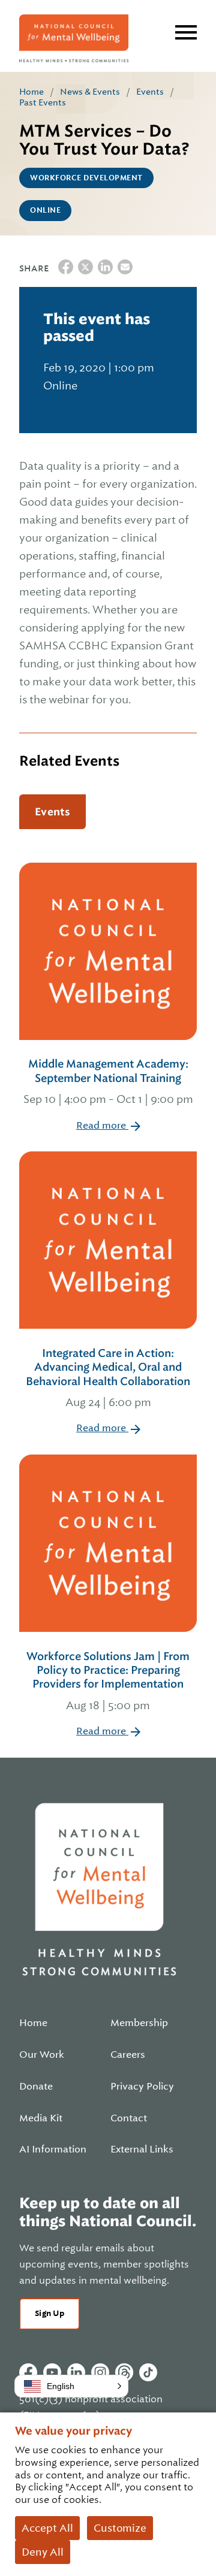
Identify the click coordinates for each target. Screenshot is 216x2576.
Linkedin (76, 2372)
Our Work (42, 2055)
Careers (128, 2055)
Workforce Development (86, 178)
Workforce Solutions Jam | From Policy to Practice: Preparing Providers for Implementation (108, 1681)
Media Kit (41, 2118)
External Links (142, 2149)
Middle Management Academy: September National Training (108, 1081)
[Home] (74, 38)
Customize (120, 2528)
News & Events (90, 92)
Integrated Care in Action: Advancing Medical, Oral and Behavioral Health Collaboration (108, 1378)
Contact (129, 2118)
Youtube (52, 2372)
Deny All (43, 2552)
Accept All (47, 2528)
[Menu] (186, 32)
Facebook (28, 2372)
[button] (71, 2386)
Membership (139, 2023)
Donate (36, 2087)
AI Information (53, 2149)
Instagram (100, 2372)
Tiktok (148, 2372)
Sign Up (49, 2313)
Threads (124, 2372)
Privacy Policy (142, 2087)
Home (31, 92)
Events (150, 92)
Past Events (43, 102)
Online (45, 210)
